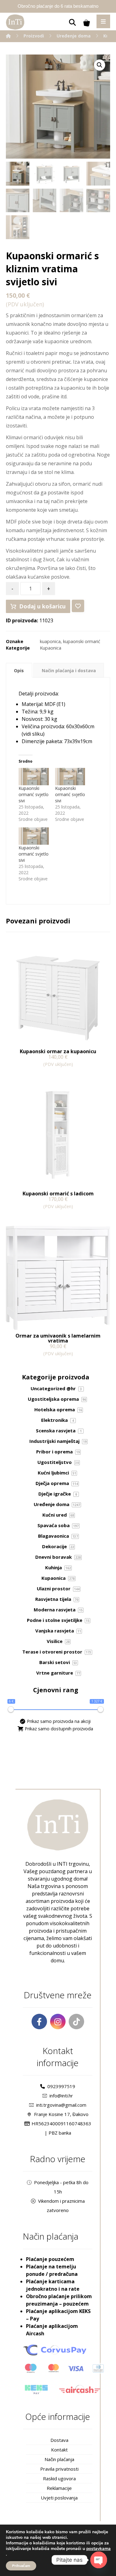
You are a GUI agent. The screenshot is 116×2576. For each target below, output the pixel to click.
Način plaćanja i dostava (69, 670)
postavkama (99, 2549)
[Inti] (8, 36)
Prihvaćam (21, 2566)
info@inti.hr (61, 2096)
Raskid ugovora (59, 2478)
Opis (19, 670)
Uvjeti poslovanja (59, 2498)
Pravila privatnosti (59, 2469)
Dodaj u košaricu (42, 606)
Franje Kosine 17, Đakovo (61, 2114)
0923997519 (61, 2086)
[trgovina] (15, 22)
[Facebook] (39, 2022)
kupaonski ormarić (82, 641)
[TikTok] (76, 2022)
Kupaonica (51, 648)
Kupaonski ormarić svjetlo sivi (34, 794)
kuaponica (50, 641)
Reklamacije (59, 2488)
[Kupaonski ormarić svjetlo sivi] (34, 777)
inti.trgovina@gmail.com (61, 2105)
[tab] (19, 670)
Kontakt (59, 2450)
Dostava (59, 2440)
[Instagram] (58, 2022)
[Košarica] (87, 22)
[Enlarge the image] (100, 65)
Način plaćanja (59, 2459)
